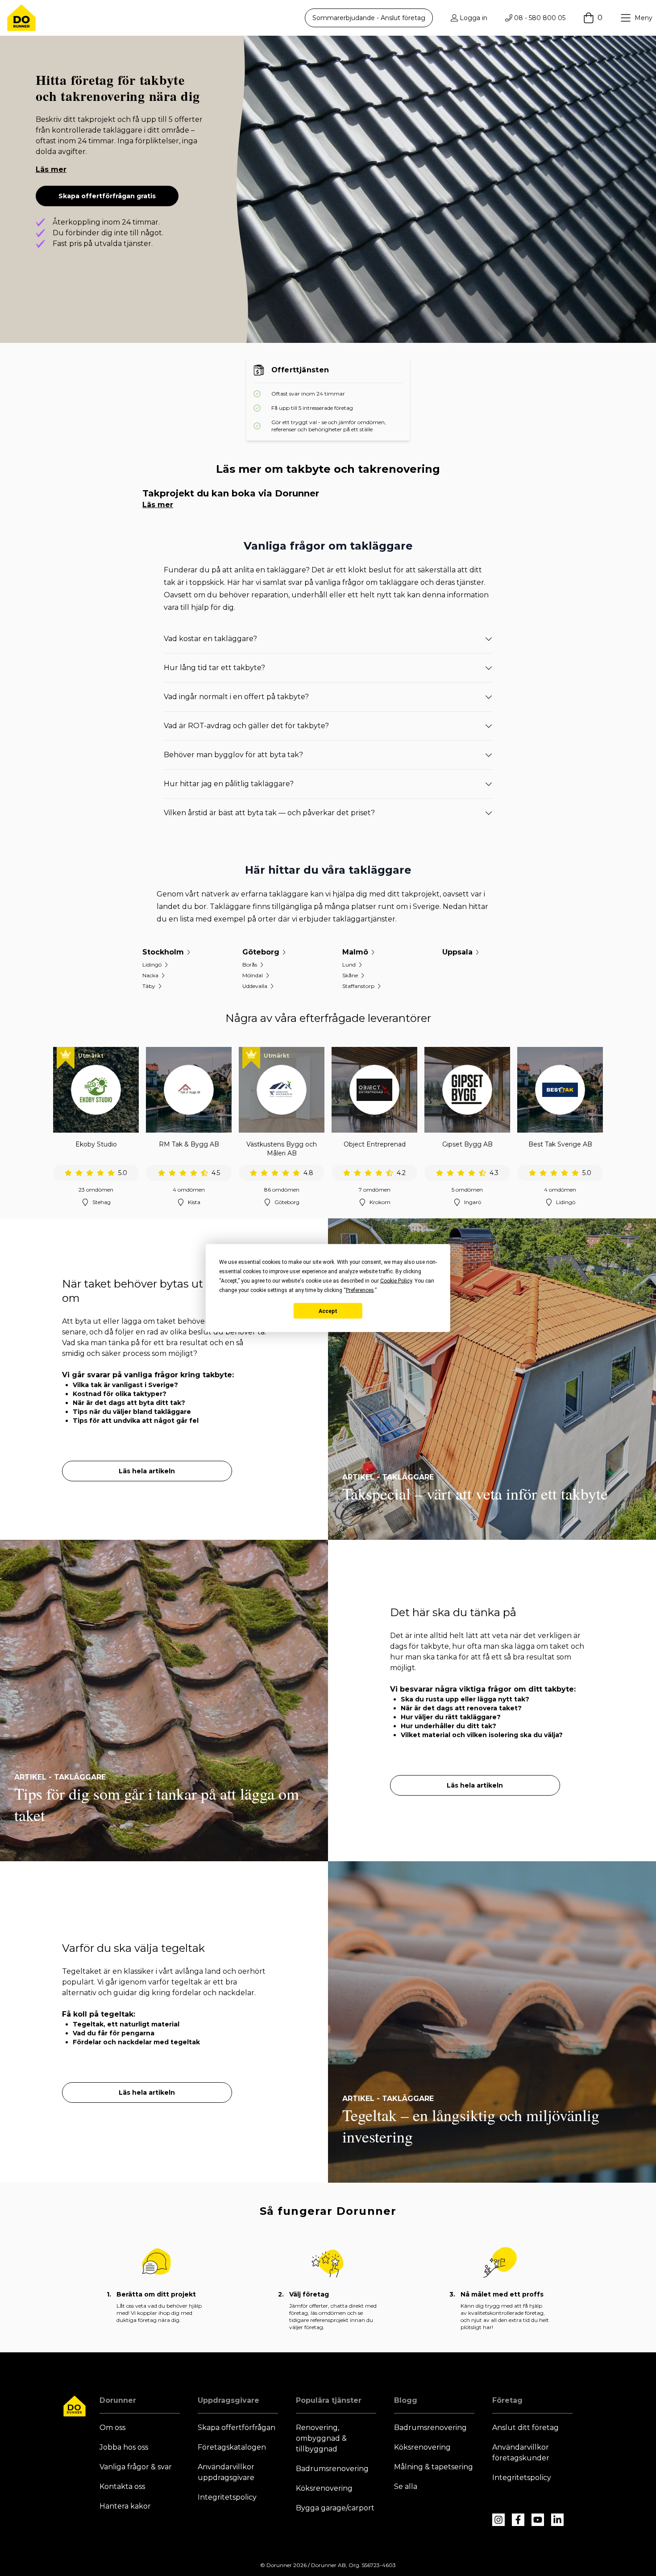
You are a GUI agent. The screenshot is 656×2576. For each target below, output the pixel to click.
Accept (328, 1311)
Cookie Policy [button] (396, 1281)
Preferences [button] (360, 1290)
